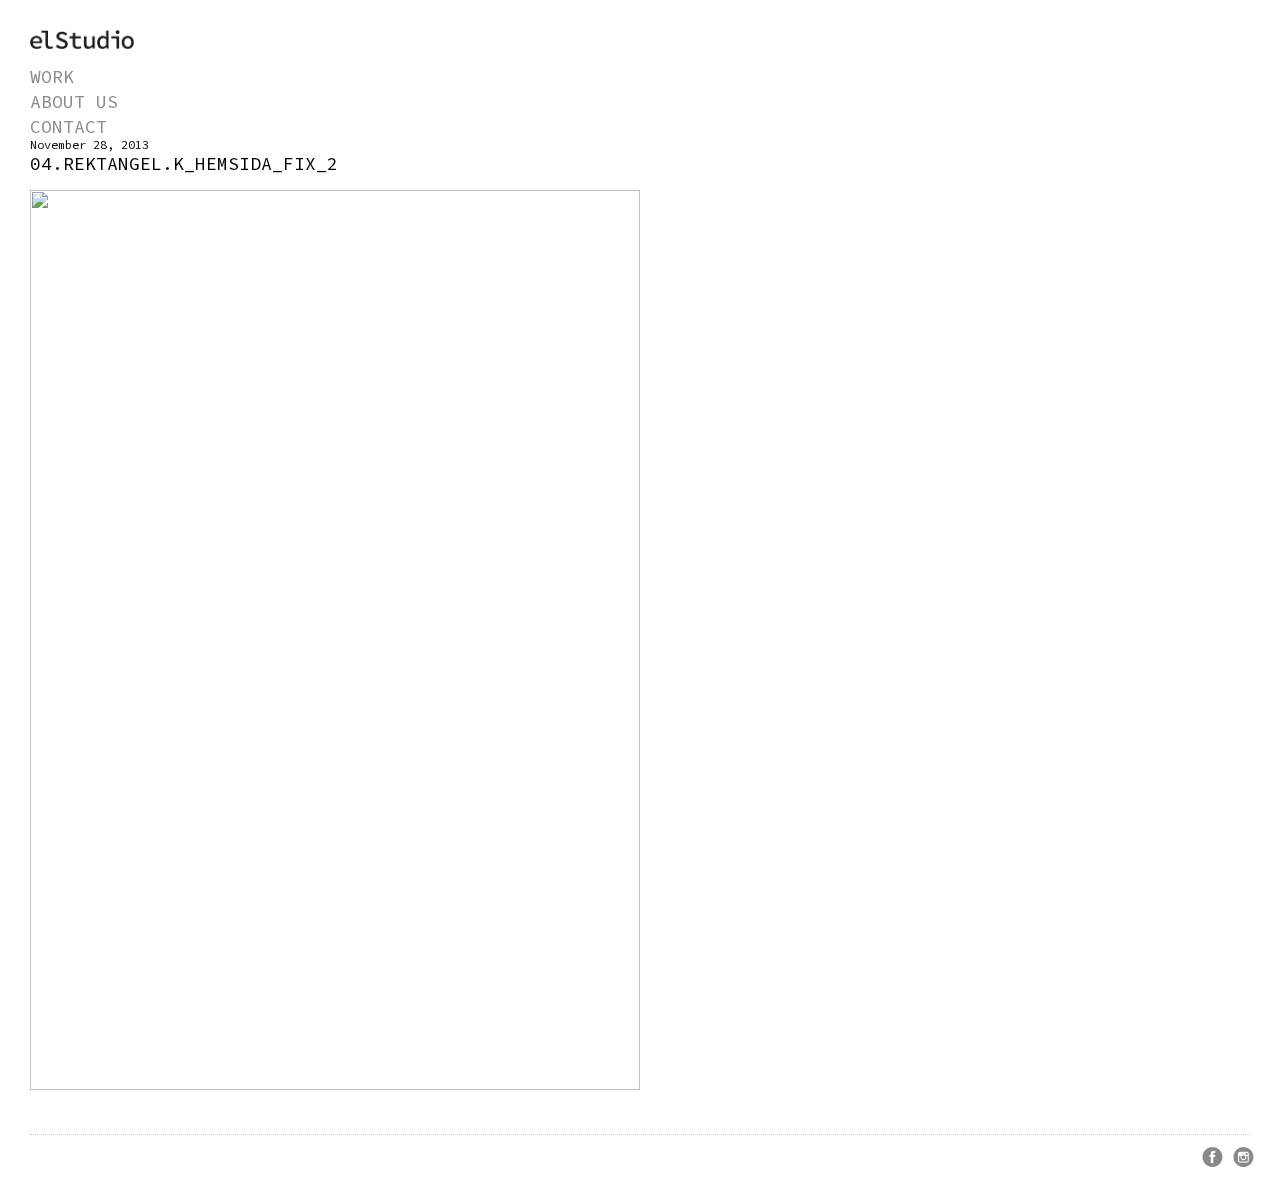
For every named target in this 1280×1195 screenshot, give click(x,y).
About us (74, 101)
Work (52, 76)
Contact (68, 126)
